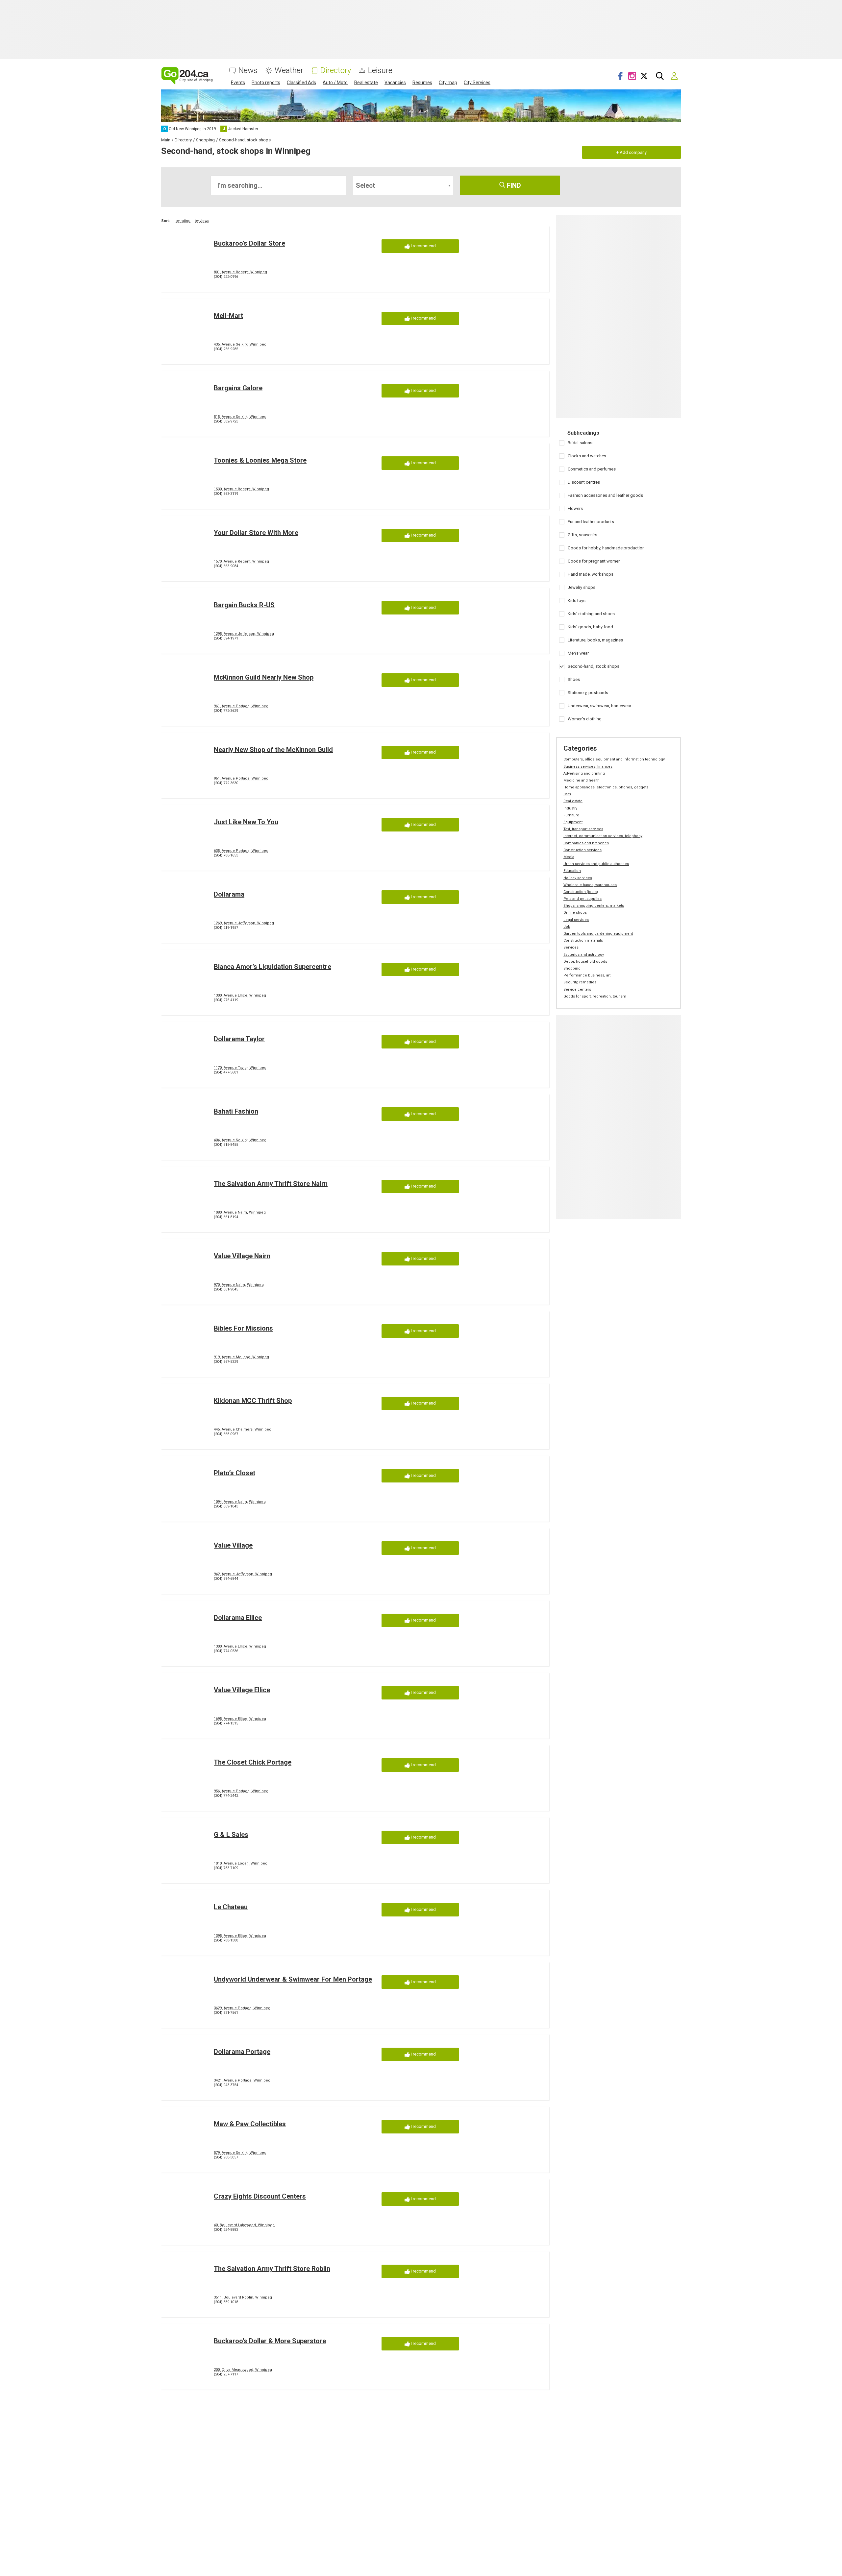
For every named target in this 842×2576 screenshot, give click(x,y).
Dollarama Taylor (239, 1039)
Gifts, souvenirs (582, 535)
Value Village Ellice (242, 1690)
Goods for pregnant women (594, 561)
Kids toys (577, 601)
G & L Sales (231, 1835)
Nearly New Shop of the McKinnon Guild (273, 750)
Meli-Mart (228, 316)
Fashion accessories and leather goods (605, 495)
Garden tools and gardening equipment (598, 934)
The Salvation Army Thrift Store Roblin (272, 2269)
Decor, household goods (585, 962)
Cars (567, 794)
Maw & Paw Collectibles (250, 2124)
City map (448, 83)
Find (513, 185)
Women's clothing (585, 719)
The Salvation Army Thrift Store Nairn (271, 1184)
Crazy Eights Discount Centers (260, 2196)
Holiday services (578, 878)
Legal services (576, 920)
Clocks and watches (587, 456)
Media (569, 857)
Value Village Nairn (242, 1256)
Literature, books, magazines (595, 640)
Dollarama (229, 894)
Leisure (380, 71)
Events (238, 83)
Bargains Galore (238, 388)
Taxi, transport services (583, 829)
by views (202, 221)
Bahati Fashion (236, 1111)
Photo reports (266, 83)
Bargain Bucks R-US (244, 605)
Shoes (574, 679)
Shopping (572, 968)
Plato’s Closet (235, 1473)
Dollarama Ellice (238, 1618)
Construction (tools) (581, 892)
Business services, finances (588, 767)
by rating (183, 221)
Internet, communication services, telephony (603, 836)
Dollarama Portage (242, 2052)
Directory (336, 71)
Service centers (577, 989)
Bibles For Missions (243, 1328)
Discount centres (584, 482)
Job (567, 927)
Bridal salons (580, 443)
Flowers (575, 508)
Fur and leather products (591, 522)
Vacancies (395, 83)
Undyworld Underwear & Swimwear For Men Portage (293, 1979)
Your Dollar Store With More (256, 533)
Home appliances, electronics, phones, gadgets (606, 787)
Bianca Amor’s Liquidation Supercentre (272, 967)
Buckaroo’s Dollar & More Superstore (270, 2341)
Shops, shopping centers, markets (594, 906)
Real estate (366, 83)
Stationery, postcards (588, 693)
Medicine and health (582, 780)
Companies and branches (586, 843)
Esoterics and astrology (584, 955)
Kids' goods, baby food (590, 627)
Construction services (582, 850)
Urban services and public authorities (596, 864)
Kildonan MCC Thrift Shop (253, 1401)
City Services (477, 83)
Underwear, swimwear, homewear (599, 706)
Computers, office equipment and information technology (614, 759)
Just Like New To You (246, 822)
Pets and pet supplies (582, 899)
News (248, 71)
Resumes (422, 83)
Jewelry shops (582, 587)
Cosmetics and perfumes (592, 469)
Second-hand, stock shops (594, 666)
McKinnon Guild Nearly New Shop (264, 677)
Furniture (571, 815)
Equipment (573, 822)
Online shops (575, 913)
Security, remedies (580, 982)
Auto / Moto (335, 83)
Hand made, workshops (591, 574)
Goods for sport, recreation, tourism (595, 996)
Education (572, 871)
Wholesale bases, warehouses (590, 885)
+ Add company (631, 152)
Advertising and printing (584, 773)
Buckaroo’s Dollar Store (249, 243)
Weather (289, 71)
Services (571, 947)
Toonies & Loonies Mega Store (260, 460)
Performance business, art (587, 975)
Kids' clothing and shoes (591, 614)
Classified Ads (301, 83)
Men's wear (578, 653)
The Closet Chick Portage (253, 1762)
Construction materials (583, 940)
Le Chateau (231, 1907)
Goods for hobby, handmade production (606, 548)
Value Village (233, 1545)
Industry (570, 808)
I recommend (423, 246)
